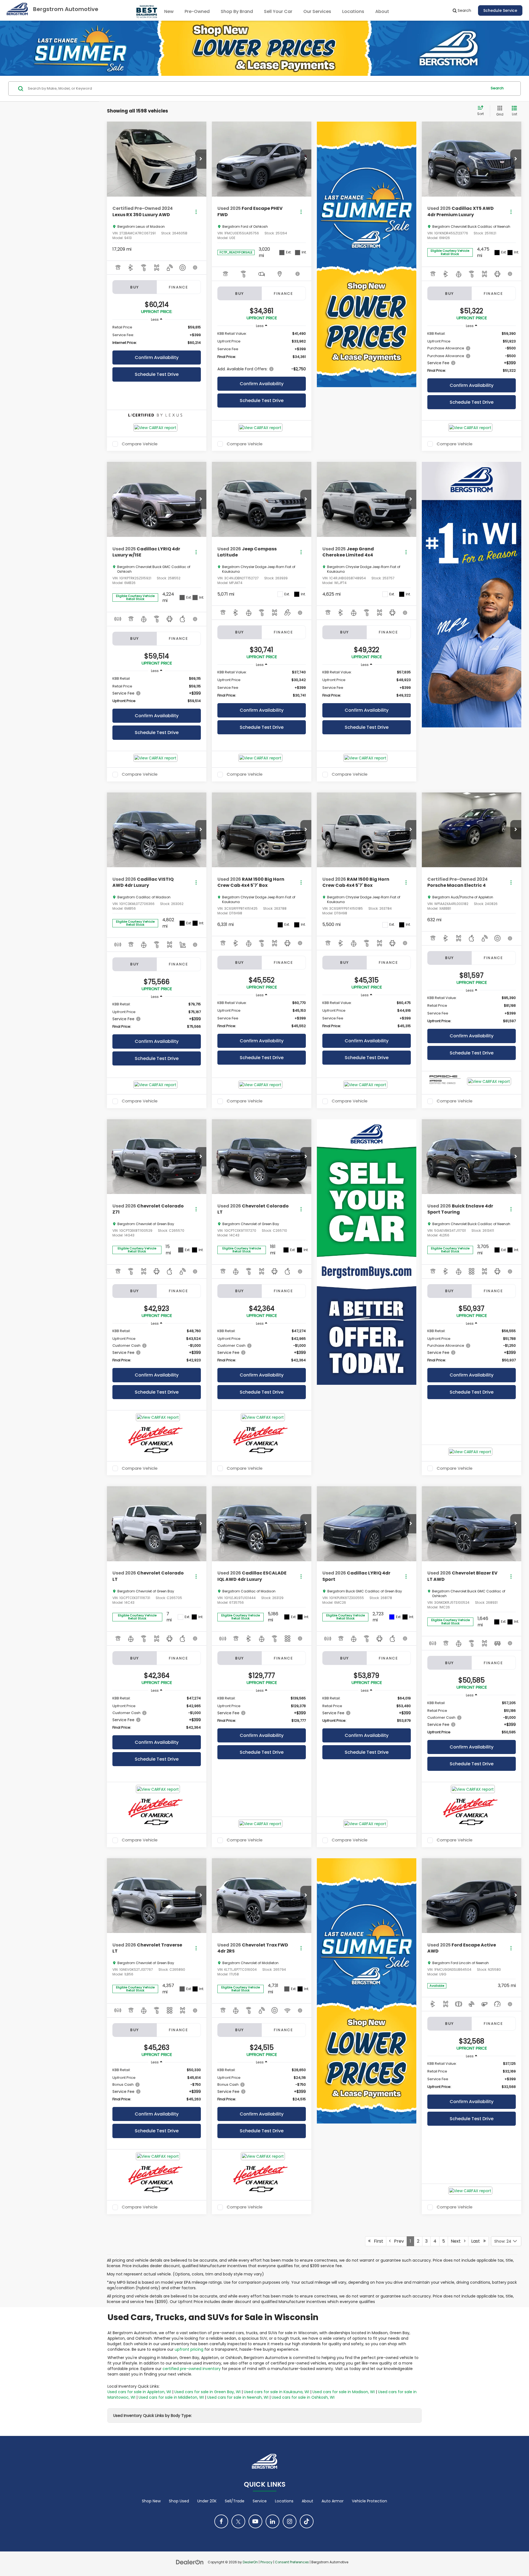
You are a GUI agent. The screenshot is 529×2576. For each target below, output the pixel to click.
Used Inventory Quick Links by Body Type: (153, 2416)
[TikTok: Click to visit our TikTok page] (307, 2521)
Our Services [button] (317, 11)
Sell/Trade (235, 2501)
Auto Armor (333, 2501)
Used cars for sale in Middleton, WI (171, 2397)
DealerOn (250, 2562)
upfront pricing (189, 2349)
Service (260, 2501)
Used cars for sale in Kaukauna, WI (276, 2392)
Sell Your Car (278, 11)
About (307, 2501)
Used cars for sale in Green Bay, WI (207, 2392)
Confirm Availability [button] (157, 358)
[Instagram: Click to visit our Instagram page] (290, 2521)
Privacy (266, 2562)
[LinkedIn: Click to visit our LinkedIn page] (272, 2521)
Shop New (151, 2501)
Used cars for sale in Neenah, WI (238, 2397)
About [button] (382, 11)
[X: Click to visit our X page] (238, 2521)
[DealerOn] (190, 2562)
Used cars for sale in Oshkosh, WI (303, 2397)
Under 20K (207, 2501)
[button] (201, 159)
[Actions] (196, 212)
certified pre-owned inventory (192, 2369)
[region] (157, 335)
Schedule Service (500, 10)
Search (497, 88)
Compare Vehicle (140, 444)
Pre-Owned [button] (197, 11)
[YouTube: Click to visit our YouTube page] (255, 2521)
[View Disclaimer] (195, 267)
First (377, 2241)
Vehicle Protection (369, 2501)
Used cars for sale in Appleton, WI (139, 2392)
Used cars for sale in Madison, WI (344, 2392)
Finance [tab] (179, 287)
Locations (353, 11)
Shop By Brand (237, 11)
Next (457, 2241)
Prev (397, 2241)
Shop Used (179, 2501)
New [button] (169, 11)
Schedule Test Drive (157, 374)
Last (477, 2241)
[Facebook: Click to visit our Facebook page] (221, 2521)
